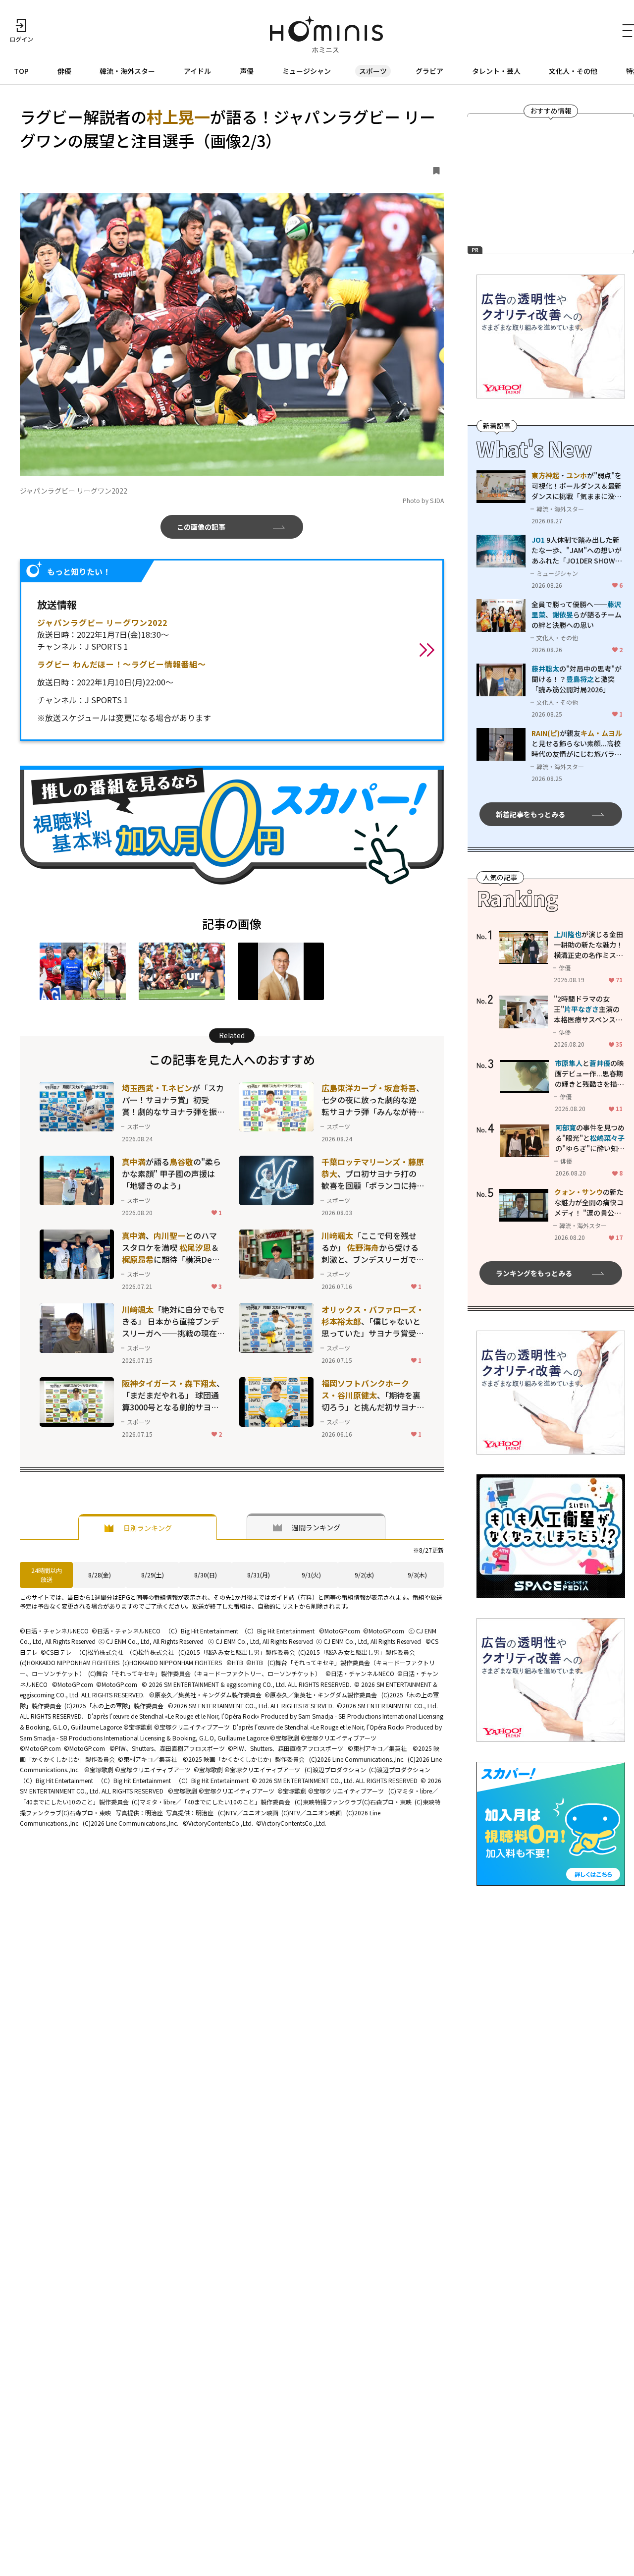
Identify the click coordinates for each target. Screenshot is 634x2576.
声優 (247, 71)
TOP (21, 71)
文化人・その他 (573, 71)
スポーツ (373, 71)
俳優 (64, 71)
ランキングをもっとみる (534, 1273)
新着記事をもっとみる (530, 814)
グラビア (429, 71)
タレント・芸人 (496, 71)
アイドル (197, 71)
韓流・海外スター (127, 71)
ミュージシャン (307, 71)
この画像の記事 (201, 527)
